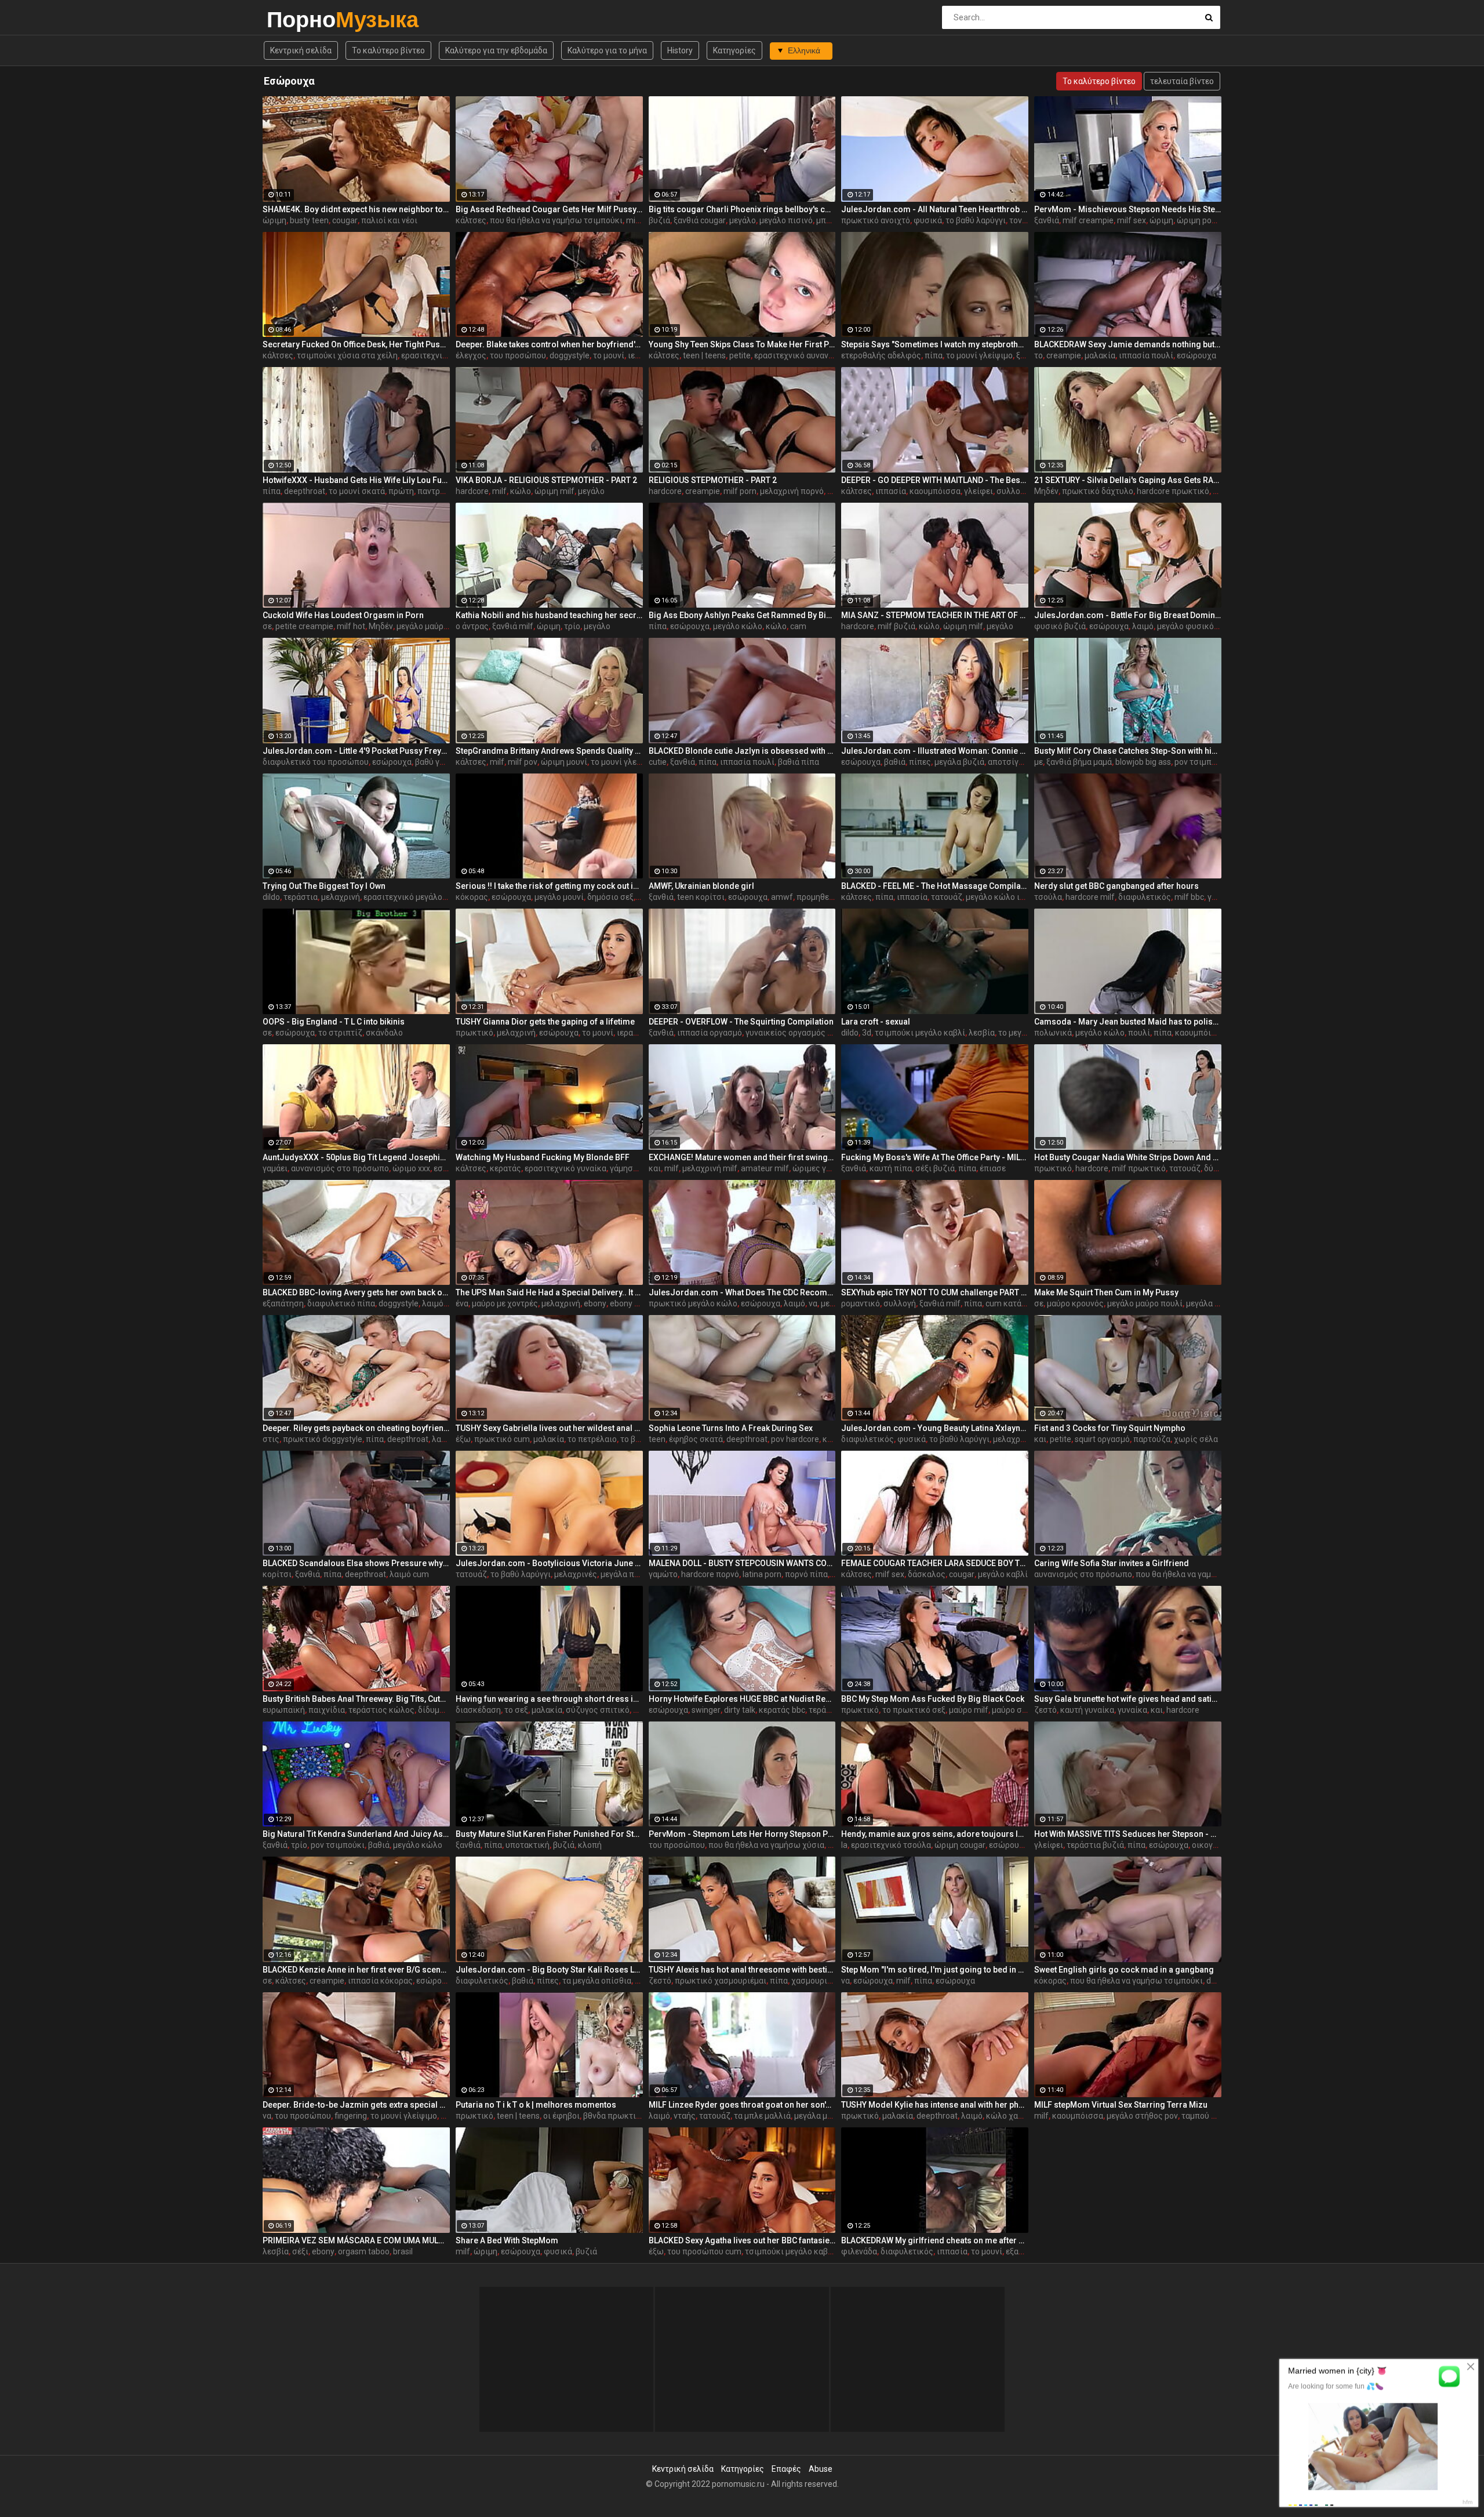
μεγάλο (743, 220)
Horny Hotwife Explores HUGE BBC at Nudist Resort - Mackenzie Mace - (742, 1699)
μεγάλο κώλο (738, 626)
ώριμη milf (554, 491)
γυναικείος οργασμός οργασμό (803, 1033)
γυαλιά (1220, 897)
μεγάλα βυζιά (959, 762)
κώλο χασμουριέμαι (1023, 2116)
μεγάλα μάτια (819, 2116)
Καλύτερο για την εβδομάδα (496, 50)
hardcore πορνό (710, 1574)
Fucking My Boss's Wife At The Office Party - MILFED (935, 1157)
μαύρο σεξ (1011, 1710)
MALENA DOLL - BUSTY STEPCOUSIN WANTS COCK (742, 1563)
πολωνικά (1053, 1033)
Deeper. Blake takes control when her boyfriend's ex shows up (549, 344)
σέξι (300, 2251)
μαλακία (1100, 355)
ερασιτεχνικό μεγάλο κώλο (414, 897)
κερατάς (505, 1168)
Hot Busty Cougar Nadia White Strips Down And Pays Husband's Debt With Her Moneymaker (1128, 1157)
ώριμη (274, 220)
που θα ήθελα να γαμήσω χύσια (766, 1845)
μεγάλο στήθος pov (1142, 2116)
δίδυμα (431, 1710)
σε (267, 626)
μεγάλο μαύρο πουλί (434, 626)
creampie (1064, 355)
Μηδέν (1046, 491)
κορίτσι (277, 1574)
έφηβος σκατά (696, 1439)
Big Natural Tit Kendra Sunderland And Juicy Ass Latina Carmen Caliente (356, 1834)
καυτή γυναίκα (1087, 1710)
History (680, 50)
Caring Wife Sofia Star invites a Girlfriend (1112, 1563)
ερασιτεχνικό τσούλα (891, 1845)
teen (657, 1439)
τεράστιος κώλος (381, 1710)
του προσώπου (518, 355)
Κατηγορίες (734, 50)
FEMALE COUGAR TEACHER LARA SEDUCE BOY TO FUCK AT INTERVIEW (935, 1563)
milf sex (641, 220)
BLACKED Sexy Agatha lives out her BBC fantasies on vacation (742, 2240)
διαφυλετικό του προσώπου (316, 762)
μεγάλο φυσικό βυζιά (1197, 626)
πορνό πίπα (806, 1574)
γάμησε (623, 1168)
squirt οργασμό (1102, 1439)
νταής (685, 2116)
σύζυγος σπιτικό (598, 1710)
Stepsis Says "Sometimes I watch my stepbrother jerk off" (935, 344)
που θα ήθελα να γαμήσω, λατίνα (1196, 1574)
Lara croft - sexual (876, 1022)
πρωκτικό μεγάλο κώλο (693, 1303)
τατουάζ (947, 897)
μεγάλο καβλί (1003, 1574)
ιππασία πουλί (1146, 355)
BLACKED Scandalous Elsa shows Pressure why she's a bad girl (356, 1563)
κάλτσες (471, 220)
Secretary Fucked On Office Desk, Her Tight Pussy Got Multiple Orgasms (356, 344)
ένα (462, 1303)
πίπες (920, 762)
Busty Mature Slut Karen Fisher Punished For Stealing (549, 1834)
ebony (595, 1303)
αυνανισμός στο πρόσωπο (340, 1168)
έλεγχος (471, 355)
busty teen (309, 220)
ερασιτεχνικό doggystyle (447, 355)
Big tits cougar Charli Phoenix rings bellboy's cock (742, 209)
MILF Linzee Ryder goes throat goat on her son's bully (742, 2105)
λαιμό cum (409, 1574)
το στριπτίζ (340, 1033)
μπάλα (828, 220)
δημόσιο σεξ (610, 897)
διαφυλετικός (1145, 897)
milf (499, 491)
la (844, 1845)
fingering (351, 2116)
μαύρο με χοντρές (505, 1303)
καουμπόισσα (935, 491)
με (1039, 762)
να (813, 1303)
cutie (658, 762)
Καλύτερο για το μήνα (607, 50)
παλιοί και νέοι (389, 220)
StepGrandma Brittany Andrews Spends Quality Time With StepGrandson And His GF (549, 751)
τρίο (572, 626)
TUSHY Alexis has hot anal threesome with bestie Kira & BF (742, 1970)
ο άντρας (472, 626)
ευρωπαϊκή (284, 1710)
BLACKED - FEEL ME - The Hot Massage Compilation (935, 886)
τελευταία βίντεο (1182, 81)
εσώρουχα (1196, 355)
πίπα (934, 355)
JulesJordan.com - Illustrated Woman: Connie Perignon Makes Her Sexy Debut (935, 751)
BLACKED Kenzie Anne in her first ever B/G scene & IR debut (356, 1970)
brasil (403, 2251)
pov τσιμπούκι (1201, 762)
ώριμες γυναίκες (824, 1168)
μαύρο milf (969, 1710)
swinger (706, 1710)
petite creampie (304, 626)
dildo (271, 897)
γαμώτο (663, 1574)
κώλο (521, 491)
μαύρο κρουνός (1075, 1303)
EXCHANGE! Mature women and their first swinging (742, 1157)
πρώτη (401, 491)
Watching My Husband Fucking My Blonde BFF (543, 1157)
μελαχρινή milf (710, 1168)
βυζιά (659, 220)
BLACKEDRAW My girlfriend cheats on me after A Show (935, 2240)
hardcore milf (1090, 897)
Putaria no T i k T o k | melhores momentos (536, 2105)
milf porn (740, 491)
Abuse (821, 2469)
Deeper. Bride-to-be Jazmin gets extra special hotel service (356, 2105)
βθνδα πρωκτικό (614, 2116)
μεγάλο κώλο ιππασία (1007, 897)
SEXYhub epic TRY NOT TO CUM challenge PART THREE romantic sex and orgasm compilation (935, 1292)
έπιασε (993, 1168)
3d (867, 1033)
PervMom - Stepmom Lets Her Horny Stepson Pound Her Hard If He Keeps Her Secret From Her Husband (742, 1834)
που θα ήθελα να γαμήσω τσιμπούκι (556, 220)
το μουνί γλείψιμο (979, 355)
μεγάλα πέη (622, 1574)
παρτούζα (1152, 1439)
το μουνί (609, 355)
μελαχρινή (341, 897)
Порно (297, 19)
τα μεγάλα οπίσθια (597, 1981)
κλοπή (590, 1845)
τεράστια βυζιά (1095, 1845)
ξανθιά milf (513, 626)
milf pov (523, 762)
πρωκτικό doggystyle (323, 1439)
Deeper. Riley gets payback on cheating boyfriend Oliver (356, 1428)
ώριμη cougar (960, 1845)
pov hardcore (795, 1439)
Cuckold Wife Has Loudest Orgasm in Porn (343, 615)
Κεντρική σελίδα (301, 50)
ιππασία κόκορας (380, 1981)
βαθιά (895, 762)
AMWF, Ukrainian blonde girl (701, 886)
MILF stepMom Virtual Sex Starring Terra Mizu (1121, 2105)
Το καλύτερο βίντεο (388, 50)
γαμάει (275, 1168)
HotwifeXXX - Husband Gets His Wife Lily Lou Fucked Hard (356, 480)
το (1039, 355)
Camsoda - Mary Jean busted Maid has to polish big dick (1128, 1022)
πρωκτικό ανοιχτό (876, 220)
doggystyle (570, 355)
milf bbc (1189, 897)
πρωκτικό (474, 1033)
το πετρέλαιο (592, 1439)
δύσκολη (1221, 1168)
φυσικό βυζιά (1060, 626)
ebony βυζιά (633, 1303)
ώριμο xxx (411, 1168)
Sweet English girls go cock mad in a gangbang (1124, 1970)
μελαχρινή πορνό (792, 491)
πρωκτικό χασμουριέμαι (721, 1981)
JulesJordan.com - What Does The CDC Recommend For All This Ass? (742, 1292)
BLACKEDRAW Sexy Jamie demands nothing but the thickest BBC (1128, 344)
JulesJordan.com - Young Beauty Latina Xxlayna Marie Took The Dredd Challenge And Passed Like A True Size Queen (935, 1428)
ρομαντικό (861, 1303)
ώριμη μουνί (564, 762)
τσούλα (1048, 897)
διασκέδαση (478, 1710)
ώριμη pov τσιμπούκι (1216, 220)
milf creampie (1088, 220)
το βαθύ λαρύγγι (976, 220)
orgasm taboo (364, 2251)
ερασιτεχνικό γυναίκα (565, 1168)
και (655, 1168)
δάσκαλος (927, 1574)
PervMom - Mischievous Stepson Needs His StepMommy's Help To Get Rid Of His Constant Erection (1128, 209)
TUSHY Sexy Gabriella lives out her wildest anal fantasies (549, 1428)
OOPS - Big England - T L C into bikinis (334, 1022)
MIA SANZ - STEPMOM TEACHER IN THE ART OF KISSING (935, 615)
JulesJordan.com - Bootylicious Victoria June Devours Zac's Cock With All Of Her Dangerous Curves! (549, 1563)
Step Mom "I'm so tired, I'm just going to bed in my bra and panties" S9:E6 (935, 1970)
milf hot (351, 626)
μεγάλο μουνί (559, 897)
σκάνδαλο (384, 1033)
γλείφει (979, 491)
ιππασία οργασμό (710, 1033)
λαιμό (1143, 626)
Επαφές (786, 2469)
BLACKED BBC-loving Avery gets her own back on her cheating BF (356, 1292)
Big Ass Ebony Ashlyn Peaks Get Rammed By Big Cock (742, 615)
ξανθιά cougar (700, 220)
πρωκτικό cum (502, 1439)
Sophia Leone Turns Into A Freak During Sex (731, 1428)
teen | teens (704, 355)
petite (740, 355)
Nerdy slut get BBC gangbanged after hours (1116, 886)
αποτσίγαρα (1010, 762)
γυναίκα (1132, 1710)
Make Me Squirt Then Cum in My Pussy (1106, 1292)
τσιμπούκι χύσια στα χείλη (347, 355)
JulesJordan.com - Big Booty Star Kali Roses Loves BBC (549, 1970)
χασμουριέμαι (817, 1981)
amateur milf (765, 1168)
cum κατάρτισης (1016, 1303)
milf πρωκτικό (1139, 1168)
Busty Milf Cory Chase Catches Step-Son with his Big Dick (1128, 751)
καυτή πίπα (891, 1168)
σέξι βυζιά (935, 1168)
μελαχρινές (1014, 1439)
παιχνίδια (327, 1710)
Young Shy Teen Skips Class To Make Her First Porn (742, 344)
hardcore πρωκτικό (1173, 491)
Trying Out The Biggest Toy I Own (324, 886)
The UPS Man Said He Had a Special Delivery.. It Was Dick (549, 1292)
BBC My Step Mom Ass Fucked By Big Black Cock (933, 1699)
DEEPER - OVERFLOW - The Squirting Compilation (741, 1022)
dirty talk (740, 1710)
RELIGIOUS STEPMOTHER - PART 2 (713, 480)
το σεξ (516, 1710)
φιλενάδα (859, 2251)
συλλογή (1013, 491)
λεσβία (982, 1033)
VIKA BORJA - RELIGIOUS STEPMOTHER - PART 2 (546, 480)
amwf (782, 897)
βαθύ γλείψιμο (442, 762)
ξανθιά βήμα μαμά (1079, 762)
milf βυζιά (896, 626)
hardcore (472, 491)
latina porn (762, 1574)
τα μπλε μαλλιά (762, 2116)
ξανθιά (1047, 220)
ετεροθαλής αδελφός (881, 355)
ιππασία (891, 491)
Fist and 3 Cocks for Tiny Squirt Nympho (1110, 1428)
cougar (345, 220)
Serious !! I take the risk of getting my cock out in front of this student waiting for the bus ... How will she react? (549, 886)
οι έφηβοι (561, 2116)
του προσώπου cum (704, 2251)
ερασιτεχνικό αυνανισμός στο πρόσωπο (829, 355)
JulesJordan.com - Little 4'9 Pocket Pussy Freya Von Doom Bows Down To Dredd (356, 751)
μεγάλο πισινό (786, 220)
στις (271, 1439)
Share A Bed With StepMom (507, 2240)
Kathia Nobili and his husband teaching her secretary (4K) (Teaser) (549, 615)
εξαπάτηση (283, 1303)
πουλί (1139, 1033)
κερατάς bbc (782, 1710)
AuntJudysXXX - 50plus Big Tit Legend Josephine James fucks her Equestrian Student (356, 1157)
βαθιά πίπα (799, 762)
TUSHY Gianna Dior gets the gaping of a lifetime (545, 1022)
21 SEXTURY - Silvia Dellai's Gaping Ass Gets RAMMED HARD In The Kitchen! (1128, 480)
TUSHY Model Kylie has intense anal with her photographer (935, 2105)
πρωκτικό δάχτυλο (1098, 491)
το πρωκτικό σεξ (914, 1710)
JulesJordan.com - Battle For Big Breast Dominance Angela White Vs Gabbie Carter (1128, 615)
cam (798, 626)
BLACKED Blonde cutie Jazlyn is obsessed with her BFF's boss (742, 751)
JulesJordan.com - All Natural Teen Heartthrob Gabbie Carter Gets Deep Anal (935, 209)
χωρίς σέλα (1196, 1439)
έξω (463, 1439)
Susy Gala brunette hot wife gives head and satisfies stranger (1128, 1699)
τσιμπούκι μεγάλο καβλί (920, 1033)
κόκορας (472, 897)
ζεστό (1045, 1710)
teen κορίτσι (701, 897)
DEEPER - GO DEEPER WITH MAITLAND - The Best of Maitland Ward (935, 480)
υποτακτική (528, 1845)
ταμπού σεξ (1203, 2116)
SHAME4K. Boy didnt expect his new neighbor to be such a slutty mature (356, 209)
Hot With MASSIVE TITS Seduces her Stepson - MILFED (1128, 1834)
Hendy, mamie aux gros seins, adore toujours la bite (935, 1834)
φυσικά (928, 220)
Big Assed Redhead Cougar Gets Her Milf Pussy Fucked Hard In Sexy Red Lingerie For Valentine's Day (549, 209)
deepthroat (305, 491)
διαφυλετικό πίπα (341, 1303)
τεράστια (301, 897)
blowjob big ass (1143, 762)
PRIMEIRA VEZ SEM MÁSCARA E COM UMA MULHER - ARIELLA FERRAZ (356, 2240)
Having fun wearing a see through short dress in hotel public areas (549, 1699)
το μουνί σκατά (357, 491)
